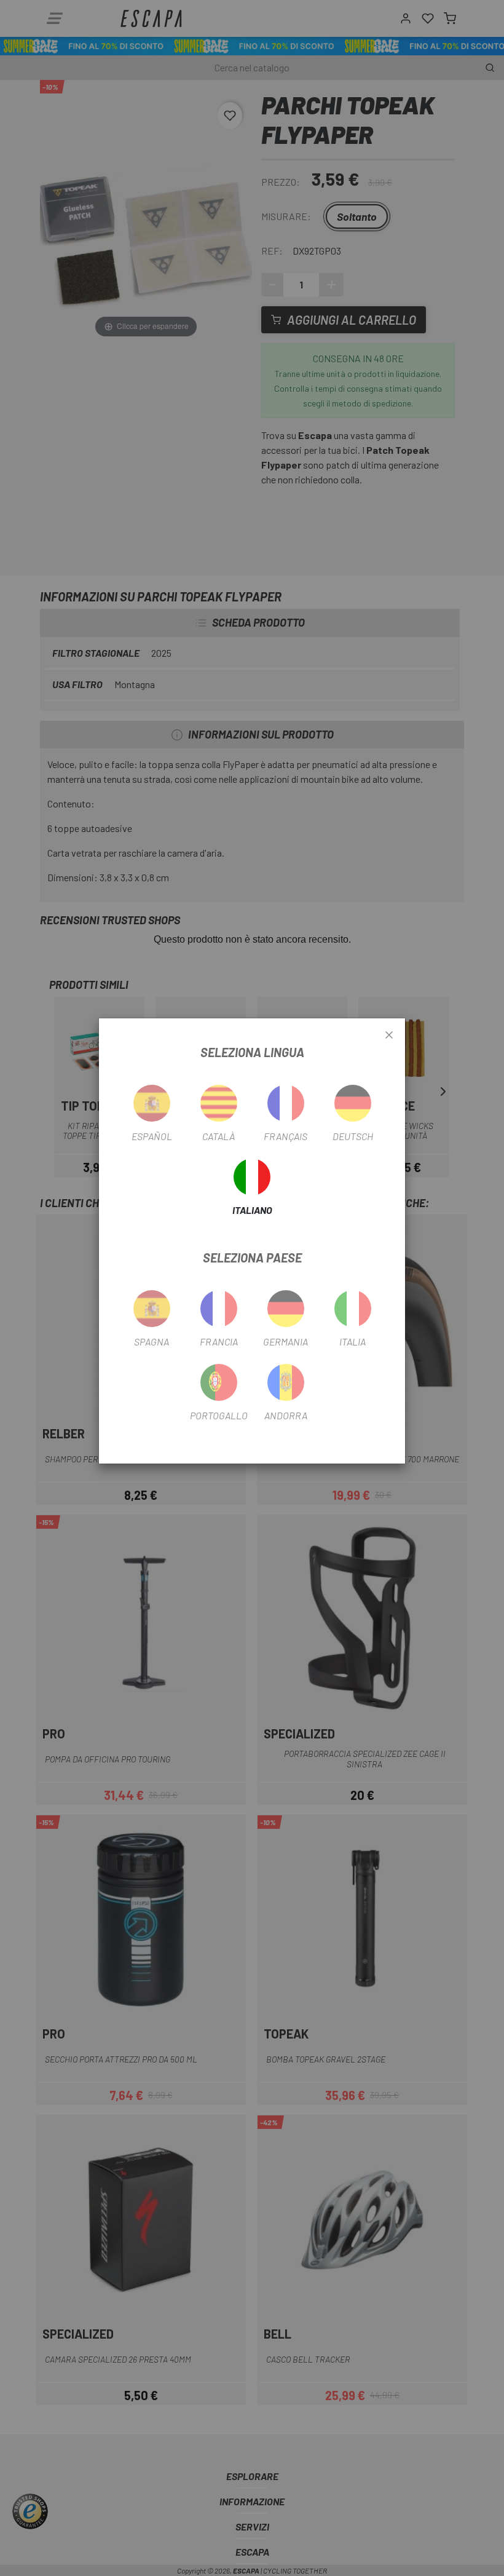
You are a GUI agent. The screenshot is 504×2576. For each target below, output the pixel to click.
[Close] (389, 1036)
